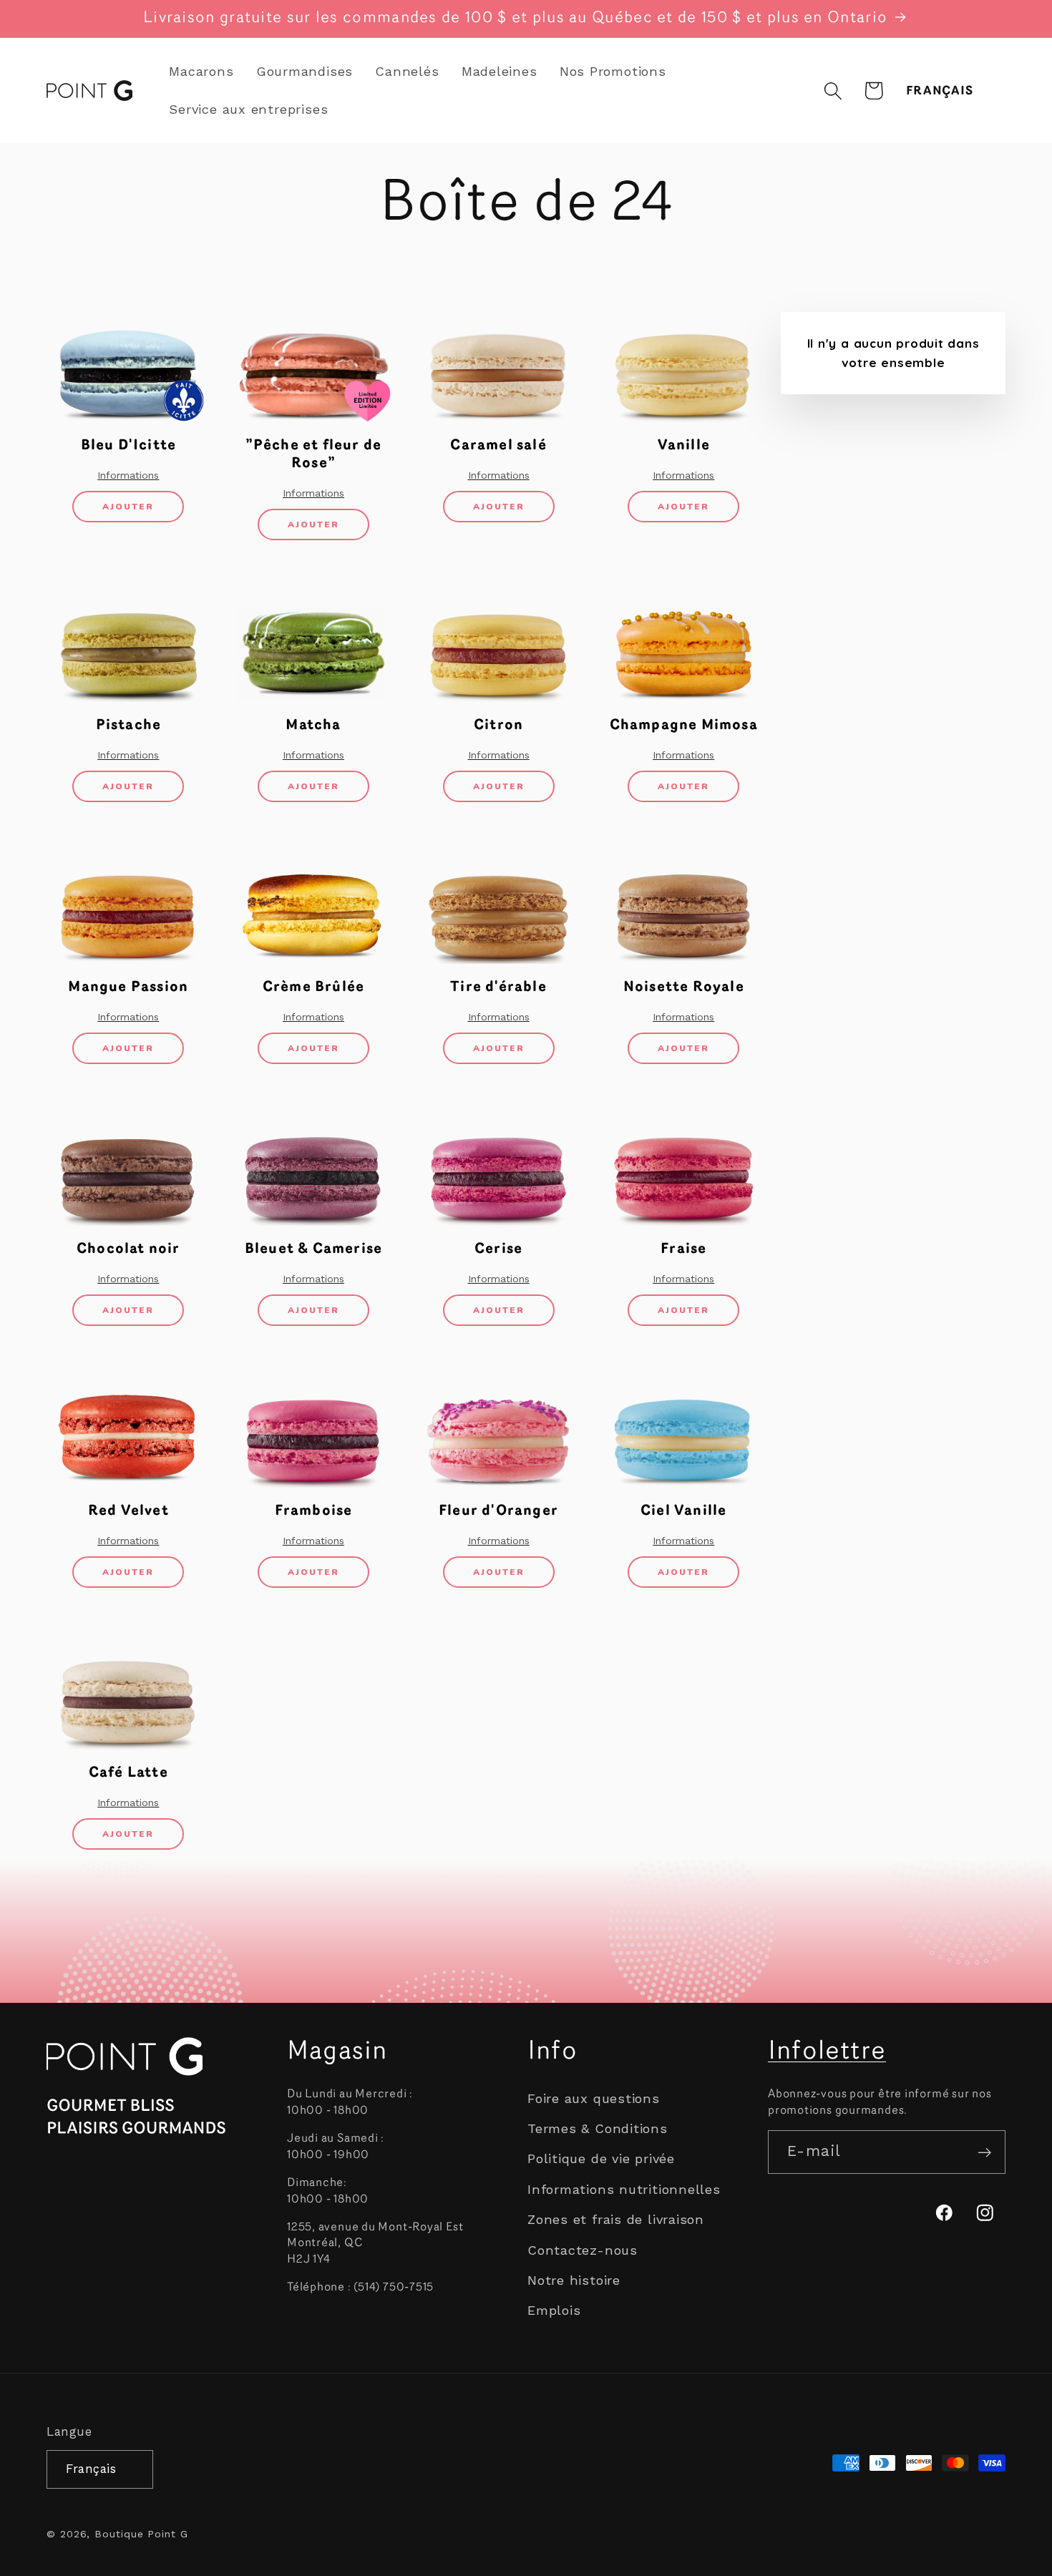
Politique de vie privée (601, 2159)
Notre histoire (574, 2280)
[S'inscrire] (984, 2153)
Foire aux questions (594, 2098)
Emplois (554, 2311)
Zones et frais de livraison (616, 2220)
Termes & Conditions (598, 2129)
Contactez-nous (583, 2250)
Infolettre (827, 2052)
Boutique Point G (141, 2533)
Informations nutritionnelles (624, 2189)
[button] (833, 91)
